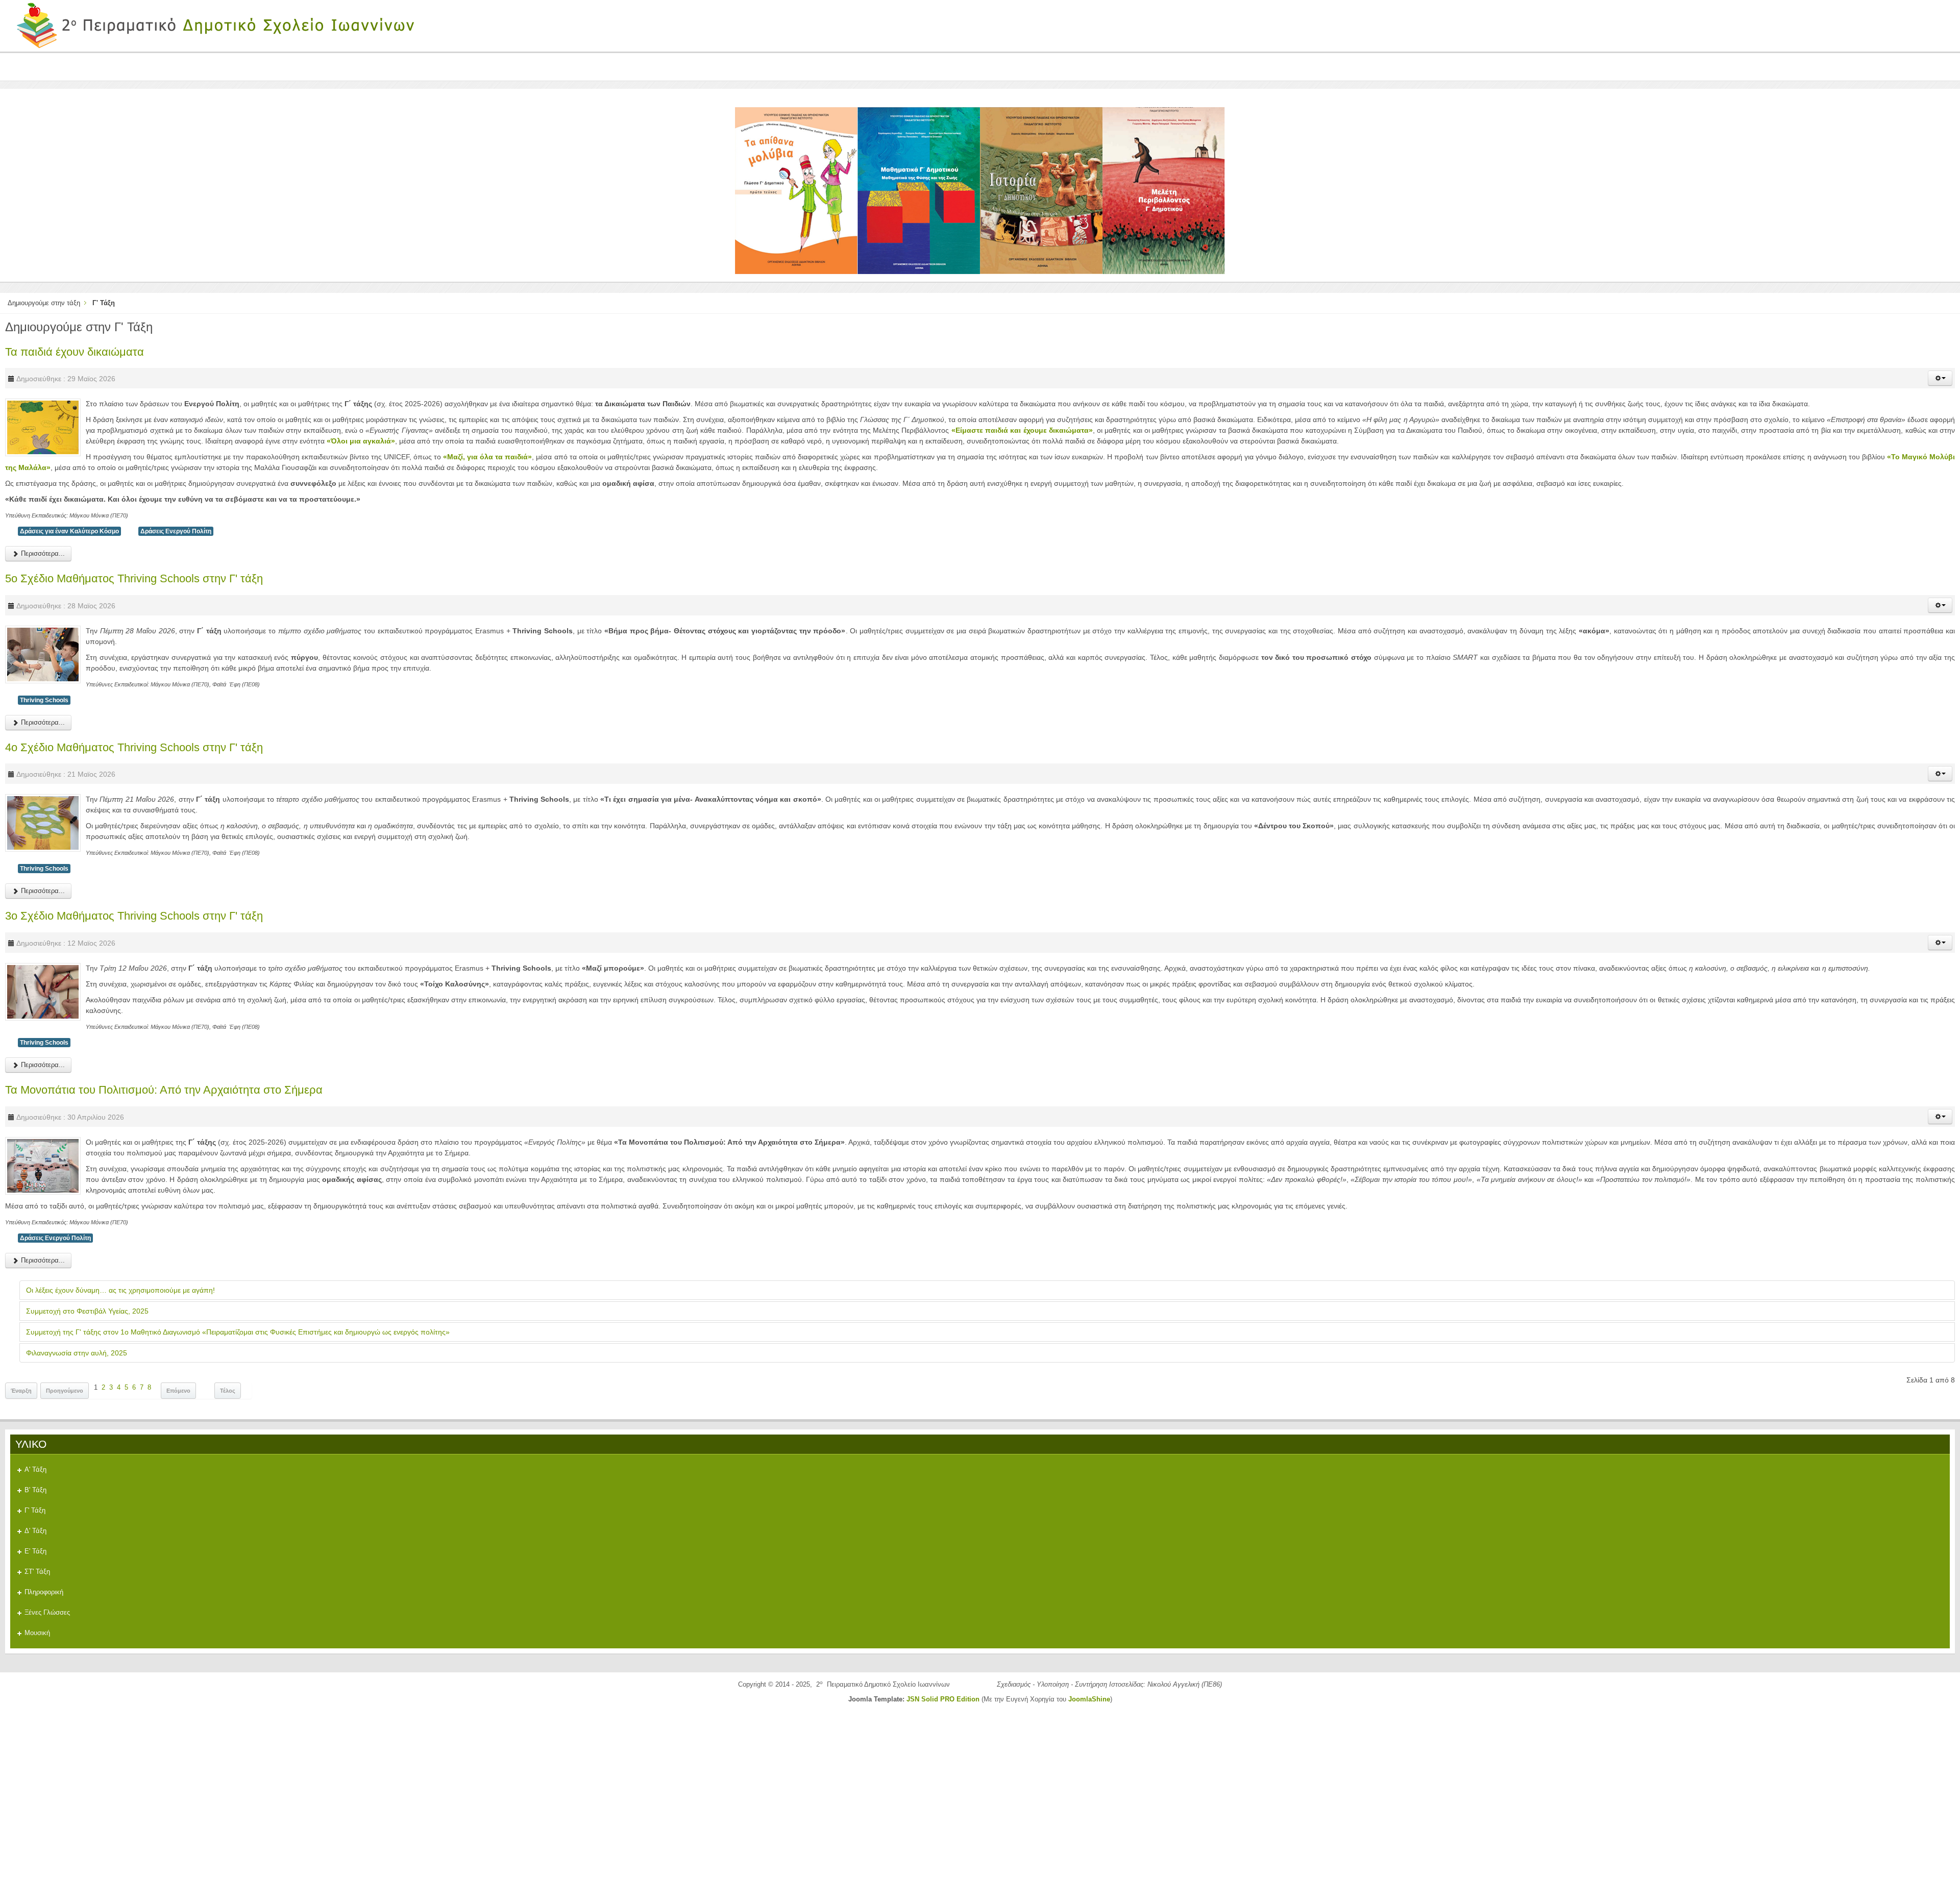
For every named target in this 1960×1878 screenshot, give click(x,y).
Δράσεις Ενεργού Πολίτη (176, 531)
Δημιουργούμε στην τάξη (44, 303)
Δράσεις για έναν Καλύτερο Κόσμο (69, 531)
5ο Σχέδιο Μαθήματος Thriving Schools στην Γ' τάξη (134, 578)
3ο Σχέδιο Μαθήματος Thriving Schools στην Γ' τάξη (134, 916)
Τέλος (228, 1391)
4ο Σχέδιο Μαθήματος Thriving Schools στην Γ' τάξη (134, 747)
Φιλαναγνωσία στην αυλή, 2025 (77, 1353)
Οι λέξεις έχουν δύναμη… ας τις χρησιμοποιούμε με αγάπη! (120, 1290)
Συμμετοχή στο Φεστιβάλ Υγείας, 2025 (87, 1311)
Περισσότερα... (42, 553)
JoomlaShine (1089, 1699)
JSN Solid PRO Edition (943, 1699)
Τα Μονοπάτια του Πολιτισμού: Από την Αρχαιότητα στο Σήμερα (164, 1090)
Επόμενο (178, 1391)
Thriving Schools (44, 700)
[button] (1940, 378)
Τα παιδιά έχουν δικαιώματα (75, 352)
